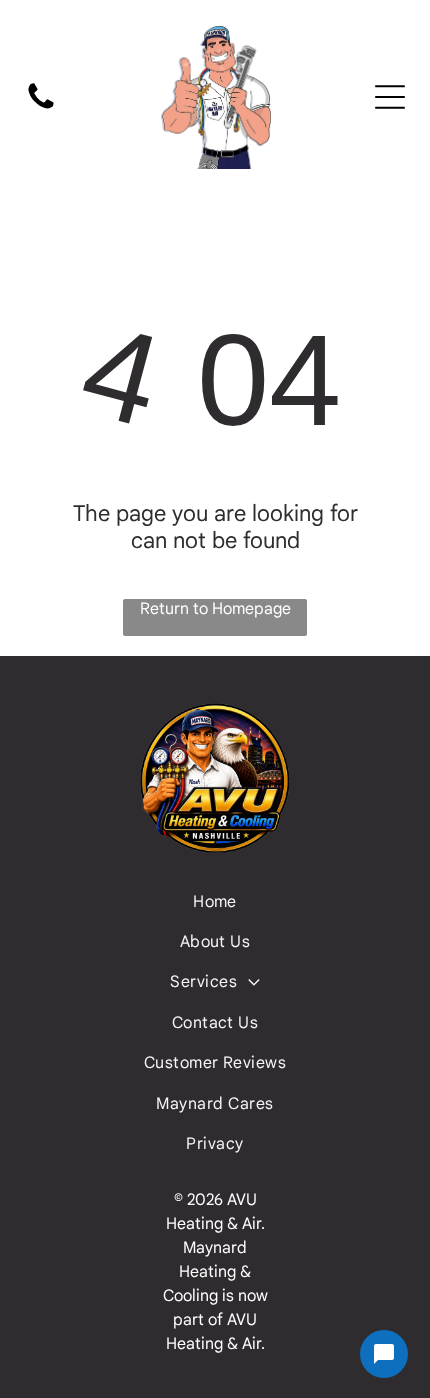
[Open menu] (390, 97)
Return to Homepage (215, 609)
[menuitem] (215, 901)
